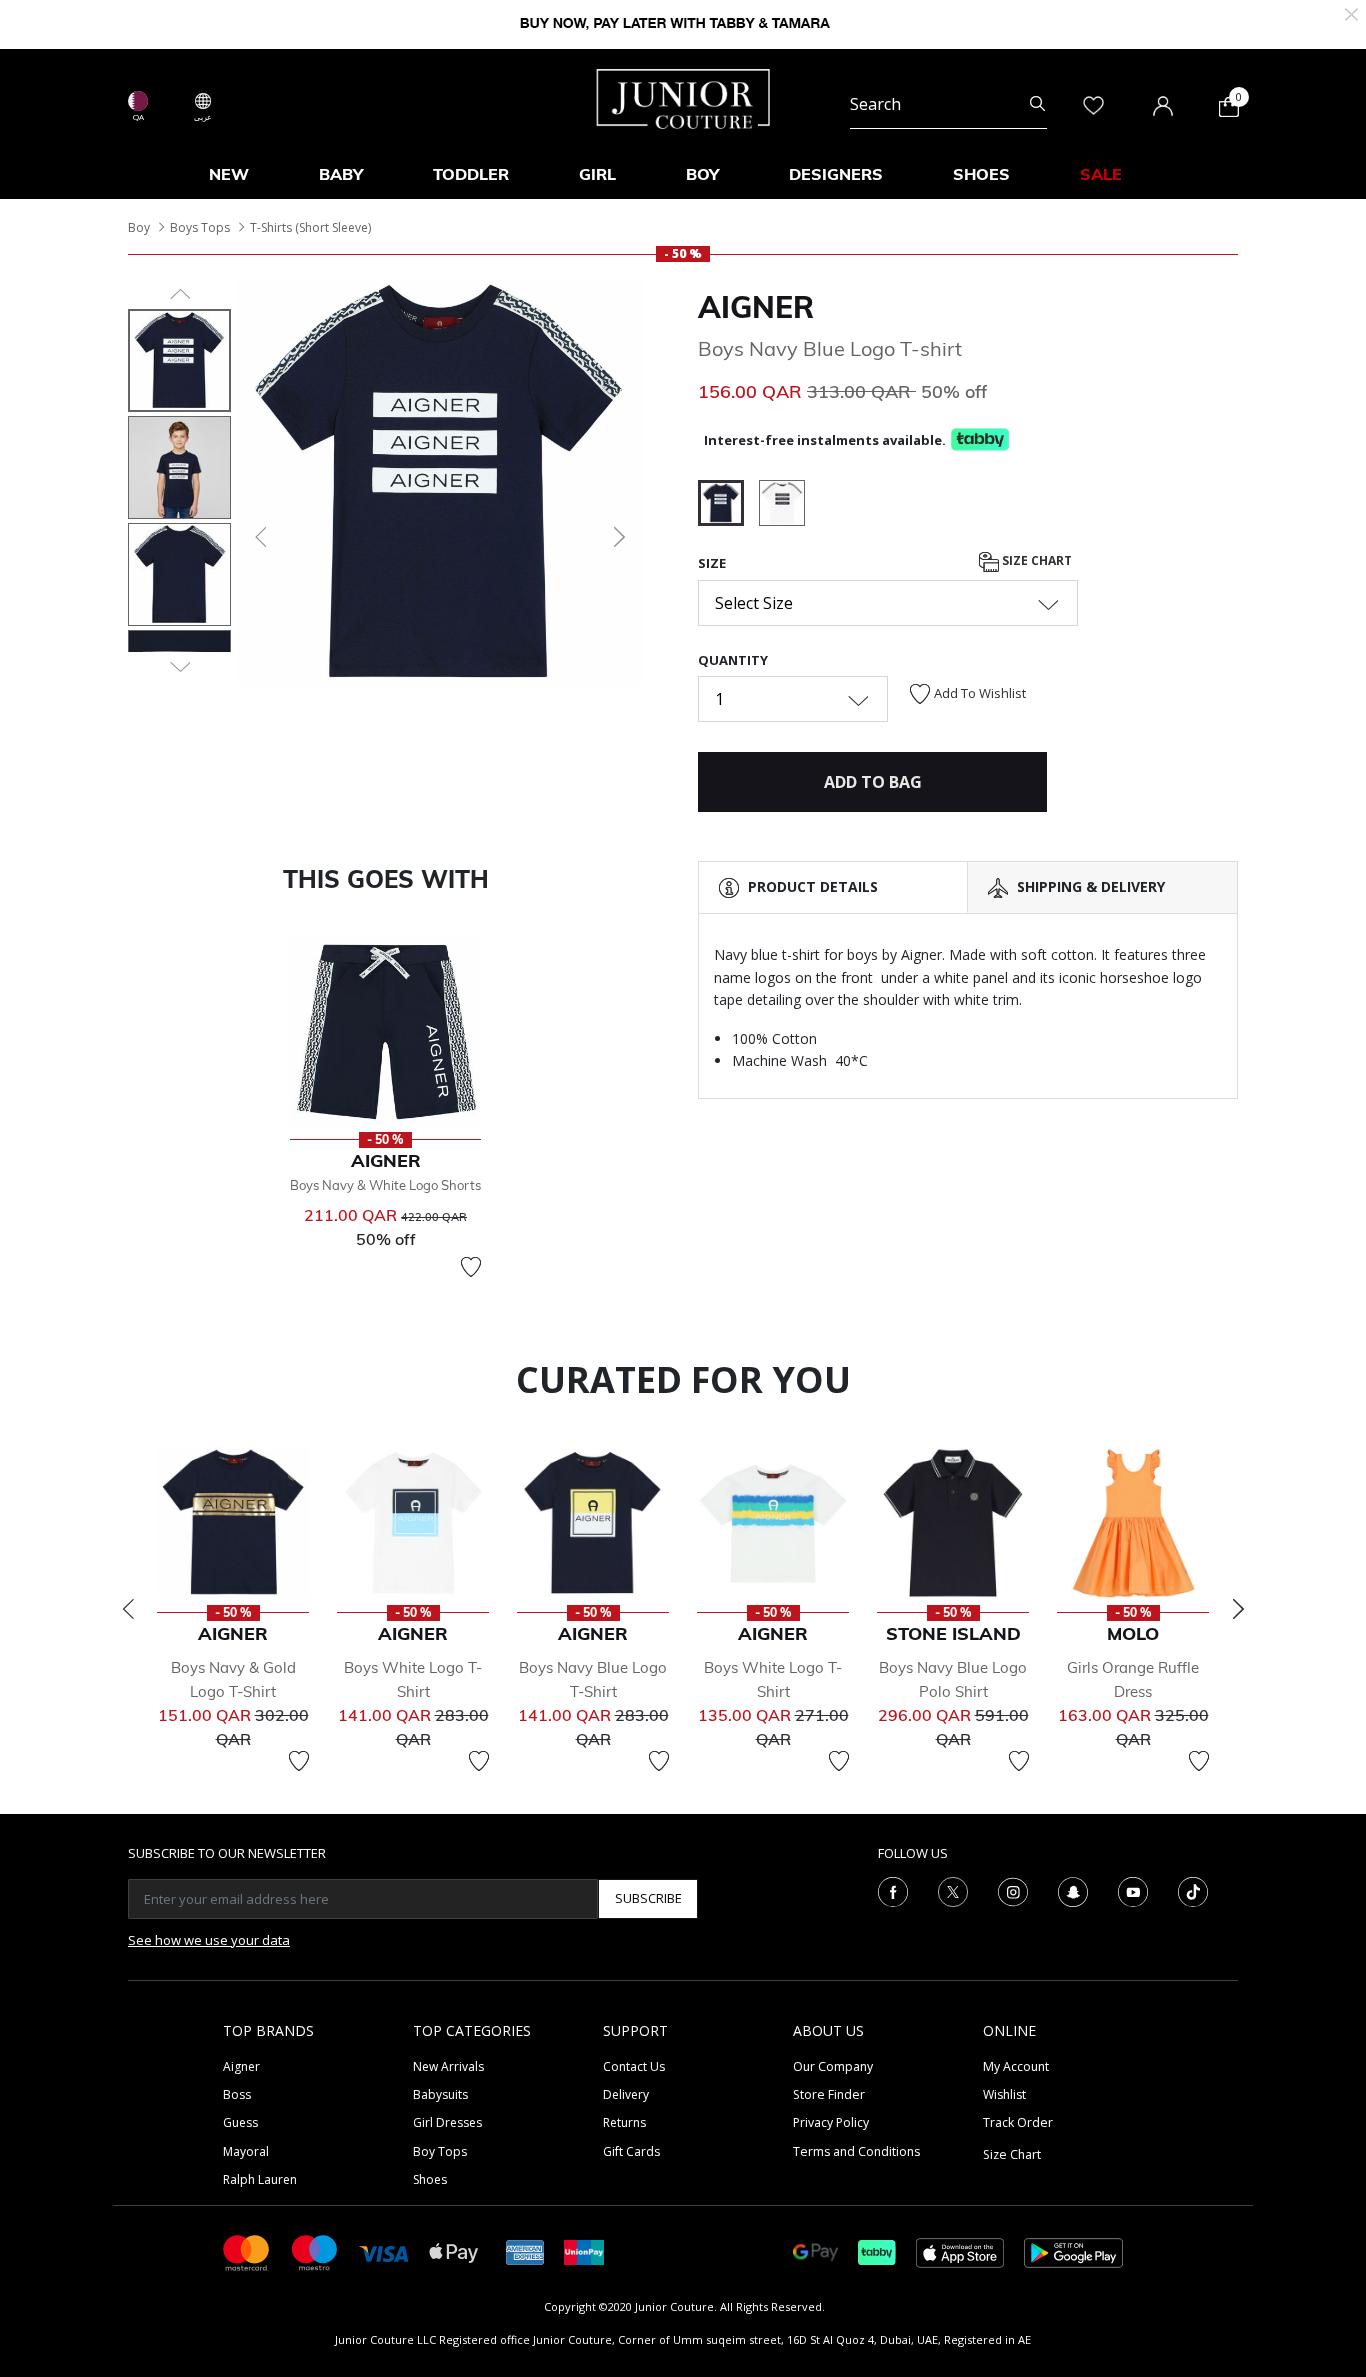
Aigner (756, 307)
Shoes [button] (981, 174)
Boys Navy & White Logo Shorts (385, 1185)
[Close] (1351, 12)
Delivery (626, 2094)
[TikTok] (1193, 1890)
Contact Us (634, 2066)
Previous (128, 1609)
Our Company (833, 2066)
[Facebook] (893, 1890)
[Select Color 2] (782, 506)
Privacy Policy (831, 2122)
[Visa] (384, 2251)
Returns (624, 2122)
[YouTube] (1133, 1890)
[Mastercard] (247, 2251)
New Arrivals (448, 2066)
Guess (240, 2122)
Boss (237, 2094)
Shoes (430, 2179)
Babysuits (440, 2094)
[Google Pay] (815, 2251)
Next (1238, 1609)
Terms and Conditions (856, 2151)
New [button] (229, 174)
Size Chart (1035, 561)
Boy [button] (702, 174)
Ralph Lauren (260, 2179)
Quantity (733, 660)
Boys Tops (200, 227)
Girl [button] (597, 174)
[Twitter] (953, 1890)
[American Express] (525, 2251)
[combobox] (948, 104)
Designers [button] (836, 174)
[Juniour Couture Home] (683, 97)
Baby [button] (341, 174)
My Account (1016, 2066)
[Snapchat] (1073, 1890)
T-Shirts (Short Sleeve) (310, 227)
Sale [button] (1101, 174)
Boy (139, 227)
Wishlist (1004, 2094)
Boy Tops (440, 2151)
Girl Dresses (447, 2122)
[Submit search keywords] (1037, 104)
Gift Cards (631, 2151)
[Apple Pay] (454, 2251)
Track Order (1018, 2122)
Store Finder (829, 2094)
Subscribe (648, 1898)
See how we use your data (209, 1940)
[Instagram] (1013, 1890)
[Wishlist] (471, 1267)
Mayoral (246, 2151)
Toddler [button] (471, 174)
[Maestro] (315, 2251)
